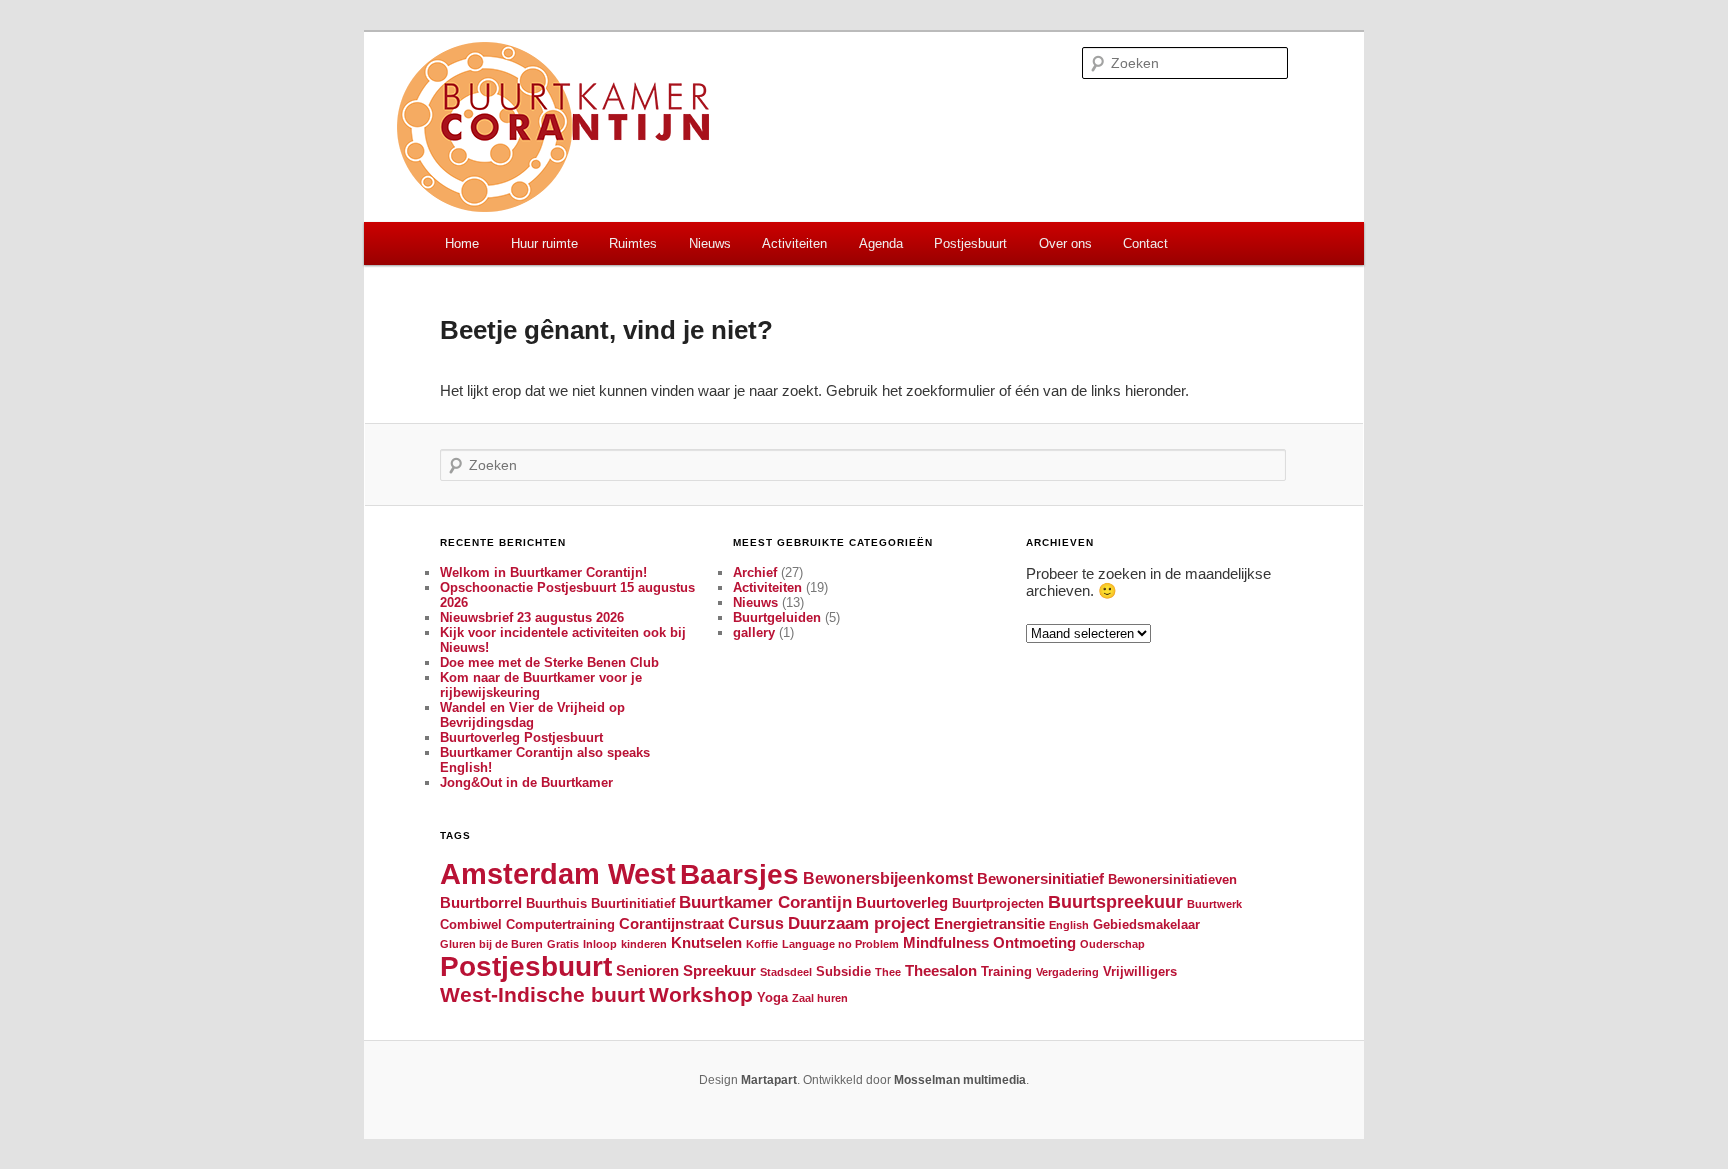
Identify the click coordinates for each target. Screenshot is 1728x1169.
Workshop (701, 994)
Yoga (772, 997)
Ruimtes (633, 243)
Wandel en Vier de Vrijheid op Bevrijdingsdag (532, 715)
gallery (754, 632)
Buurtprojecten (998, 903)
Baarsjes (739, 874)
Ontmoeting (1034, 943)
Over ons (1065, 243)
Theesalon (941, 971)
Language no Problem (840, 944)
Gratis (563, 944)
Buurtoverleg (902, 903)
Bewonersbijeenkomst (888, 878)
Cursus (756, 923)
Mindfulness (946, 943)
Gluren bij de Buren (491, 944)
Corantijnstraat (671, 924)
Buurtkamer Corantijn (765, 902)
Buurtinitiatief (633, 903)
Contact (1145, 243)
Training (1006, 971)
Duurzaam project (859, 923)
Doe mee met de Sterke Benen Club (549, 662)
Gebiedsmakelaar (1146, 924)
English (1069, 925)
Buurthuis (556, 903)
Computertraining (560, 924)
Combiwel (471, 924)
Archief (755, 572)
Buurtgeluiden (777, 617)
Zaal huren (820, 998)
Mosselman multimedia (960, 1080)
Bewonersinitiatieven (1172, 879)
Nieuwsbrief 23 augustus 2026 (532, 617)
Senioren (647, 971)
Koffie (762, 944)
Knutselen (706, 943)
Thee (888, 972)
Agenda (881, 243)
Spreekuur (719, 971)
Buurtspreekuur (1115, 901)
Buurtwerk (1214, 904)
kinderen (644, 944)
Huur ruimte (544, 243)
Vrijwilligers (1140, 971)
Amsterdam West (558, 873)
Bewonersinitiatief (1040, 879)
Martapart (769, 1080)
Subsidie (843, 971)
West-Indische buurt (542, 994)
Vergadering (1067, 972)
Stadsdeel (786, 972)
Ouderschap (1112, 944)
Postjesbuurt (970, 243)
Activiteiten (794, 243)
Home (462, 243)
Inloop (600, 944)
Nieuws (710, 243)
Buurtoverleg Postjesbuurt (521, 737)
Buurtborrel (481, 903)
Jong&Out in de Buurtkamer (526, 782)
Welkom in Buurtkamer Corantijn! (543, 572)
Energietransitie (989, 924)
